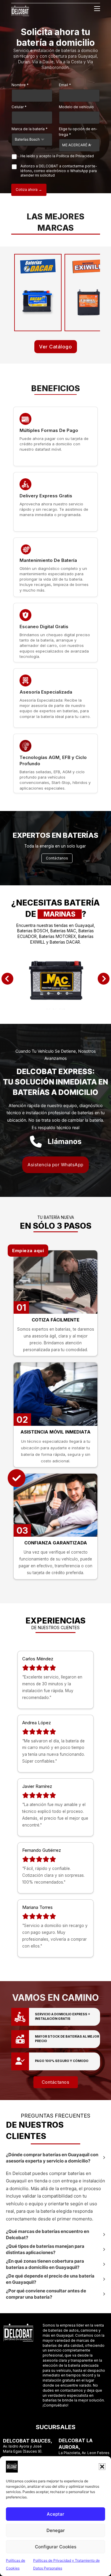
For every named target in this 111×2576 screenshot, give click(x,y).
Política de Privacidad (75, 156)
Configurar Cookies (56, 2547)
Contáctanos (57, 858)
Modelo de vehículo (76, 107)
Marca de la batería (30, 129)
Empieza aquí (28, 1251)
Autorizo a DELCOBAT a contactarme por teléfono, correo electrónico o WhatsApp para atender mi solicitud (59, 171)
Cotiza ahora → (29, 190)
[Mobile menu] (97, 9)
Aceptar (55, 2514)
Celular (19, 107)
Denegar (56, 2530)
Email (65, 85)
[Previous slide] (7, 979)
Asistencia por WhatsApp (55, 1165)
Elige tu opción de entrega (78, 132)
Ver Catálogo (55, 347)
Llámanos (65, 1141)
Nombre (20, 85)
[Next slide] (104, 979)
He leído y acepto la (57, 156)
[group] (55, 979)
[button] (102, 2467)
